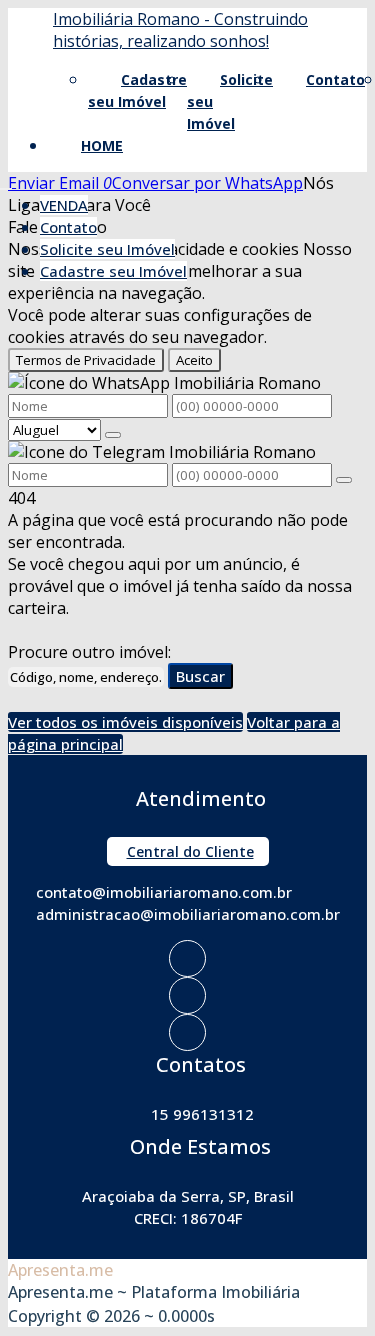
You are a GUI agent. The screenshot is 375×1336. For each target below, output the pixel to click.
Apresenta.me (60, 1270)
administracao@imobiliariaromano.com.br (188, 914)
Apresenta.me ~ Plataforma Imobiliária (154, 1292)
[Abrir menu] (6, 183)
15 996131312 (202, 1114)
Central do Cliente (190, 851)
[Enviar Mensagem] (344, 480)
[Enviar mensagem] (113, 435)
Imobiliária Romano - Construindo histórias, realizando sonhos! (180, 30)
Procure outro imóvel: (89, 652)
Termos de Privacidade (86, 360)
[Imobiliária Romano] (187, 958)
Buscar (200, 676)
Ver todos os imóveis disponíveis (125, 722)
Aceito (194, 360)
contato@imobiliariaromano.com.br (164, 892)
